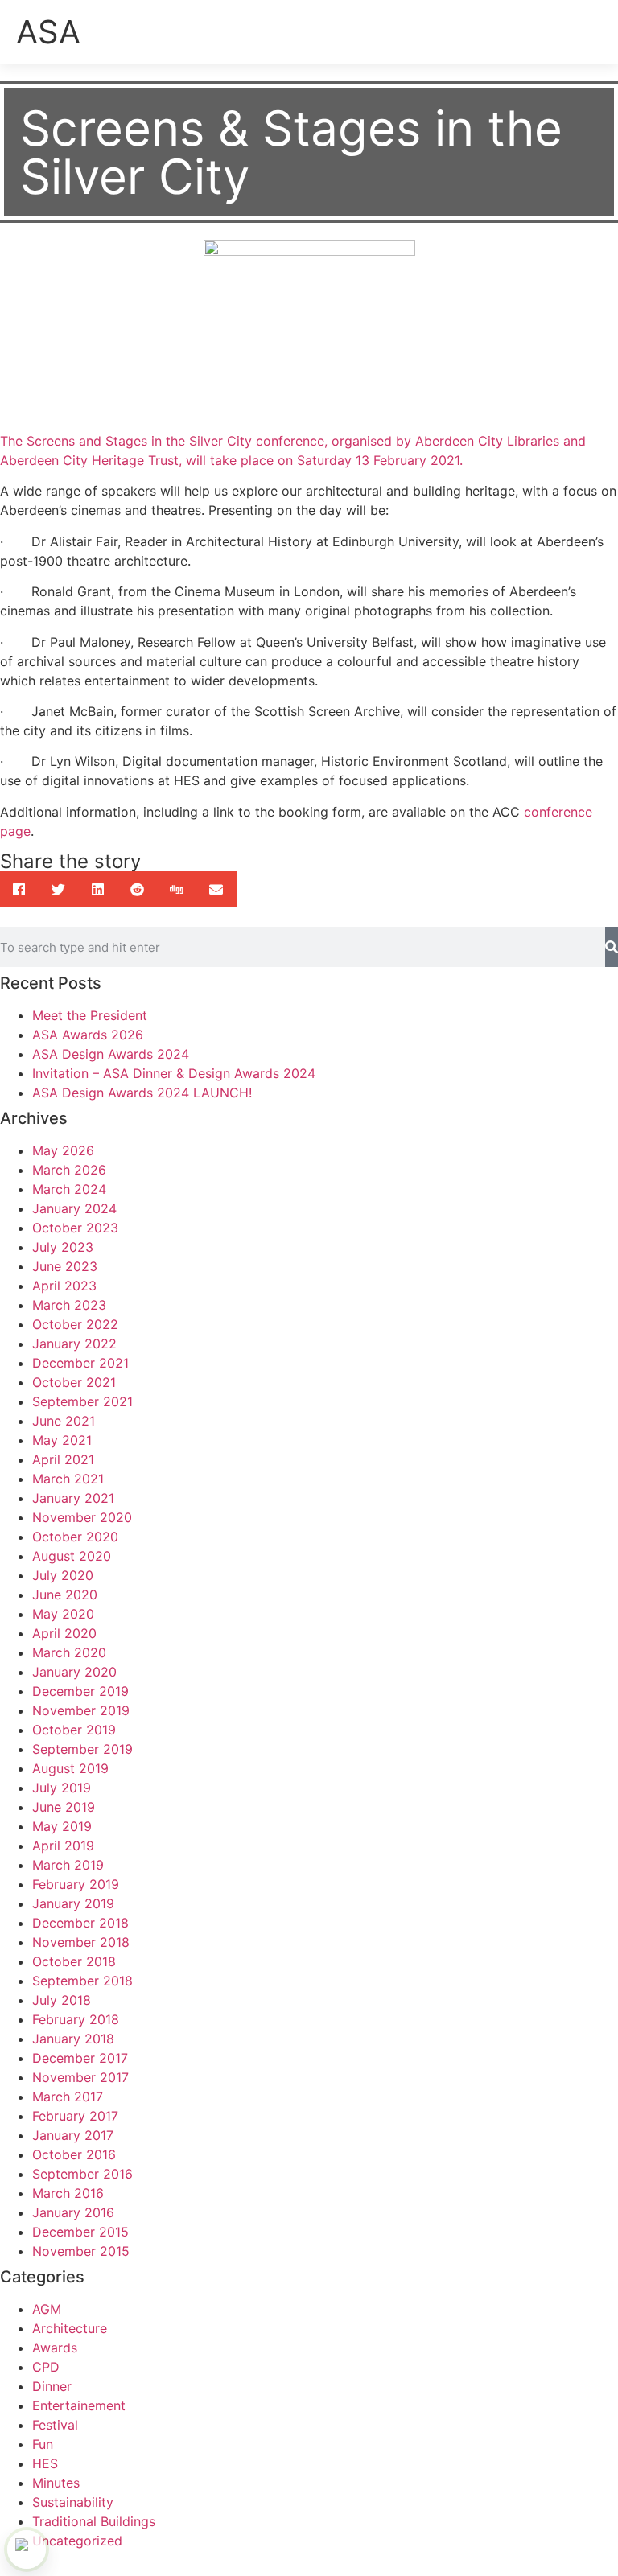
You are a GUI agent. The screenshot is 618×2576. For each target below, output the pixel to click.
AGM (47, 2309)
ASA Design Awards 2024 (111, 1054)
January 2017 (73, 2135)
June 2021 (64, 1421)
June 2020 (65, 1595)
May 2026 (63, 1150)
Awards (55, 2348)
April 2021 (63, 1459)
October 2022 (75, 1324)
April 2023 (64, 1286)
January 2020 (74, 1672)
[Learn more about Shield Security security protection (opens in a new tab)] (27, 2549)
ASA (48, 32)
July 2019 (62, 1788)
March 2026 (69, 1170)
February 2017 (75, 2116)
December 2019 (80, 1691)
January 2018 (73, 2039)
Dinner (52, 2386)
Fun (43, 2444)
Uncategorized (77, 2541)
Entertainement (79, 2405)
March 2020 (69, 1652)
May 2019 (62, 1826)
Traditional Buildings (94, 2521)
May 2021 (62, 1440)
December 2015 (80, 2232)
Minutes (56, 2483)
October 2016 (74, 2154)
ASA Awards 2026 (88, 1035)
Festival (55, 2425)
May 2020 (63, 1614)
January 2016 (73, 2212)
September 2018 (82, 1981)
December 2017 (80, 2058)
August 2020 (72, 1556)
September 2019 (82, 1749)
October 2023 (75, 1228)
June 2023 (65, 1266)
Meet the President (90, 1015)
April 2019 (63, 1846)
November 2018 (81, 1942)
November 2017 (80, 2077)
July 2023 (63, 1247)
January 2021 (73, 1498)
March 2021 (68, 1479)
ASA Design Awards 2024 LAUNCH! (142, 1093)
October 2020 (75, 1537)
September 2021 (82, 1401)
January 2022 (74, 1344)
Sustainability (73, 2502)
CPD (46, 2367)
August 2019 (70, 1768)
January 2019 (73, 1903)
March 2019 (68, 1865)
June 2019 (64, 1807)
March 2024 (69, 1189)
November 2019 (81, 1710)
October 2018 (74, 1961)
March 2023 (69, 1305)
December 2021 (80, 1363)
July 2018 (62, 2000)
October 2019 (74, 1730)
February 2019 (76, 1884)
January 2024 (74, 1208)
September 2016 (82, 2174)
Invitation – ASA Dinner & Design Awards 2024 (174, 1073)
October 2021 (74, 1382)
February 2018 (76, 2019)
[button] (591, 29)
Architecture (70, 2328)
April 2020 (64, 1633)
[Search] (612, 947)
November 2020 (82, 1517)
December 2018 (80, 1923)
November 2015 (81, 2251)
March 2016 (68, 2193)
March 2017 (68, 2097)
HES (45, 2463)
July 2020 (63, 1575)
